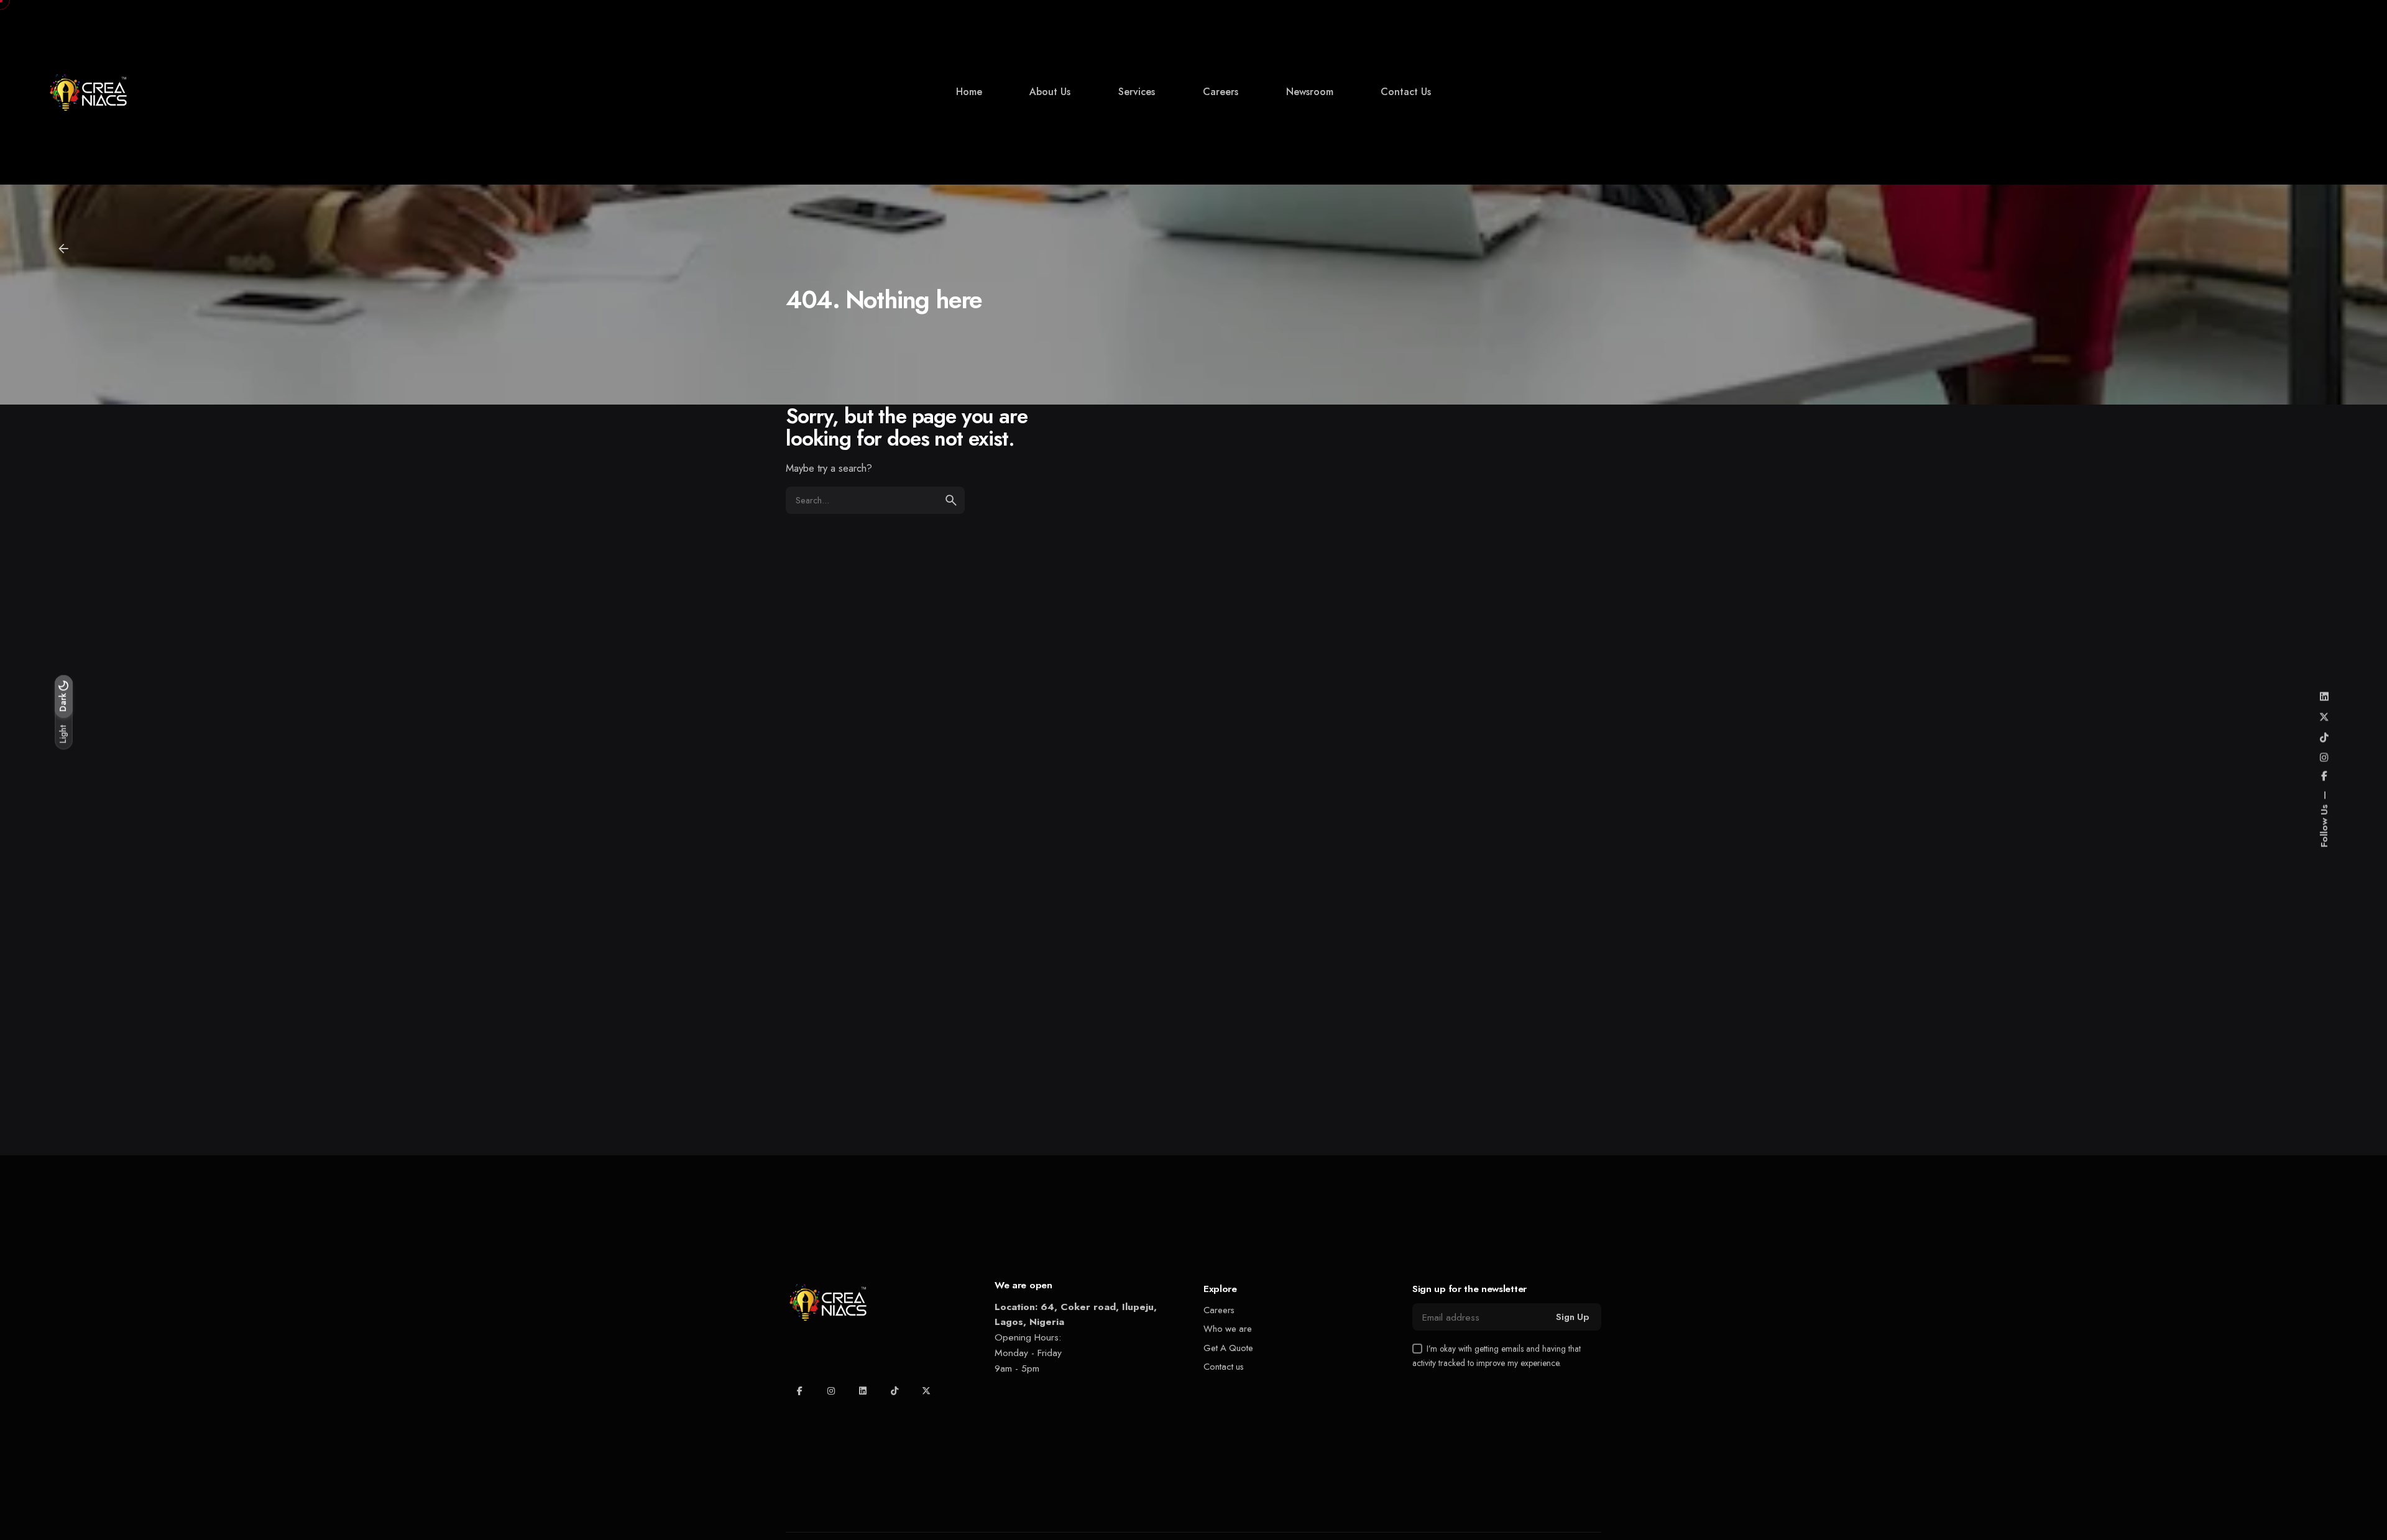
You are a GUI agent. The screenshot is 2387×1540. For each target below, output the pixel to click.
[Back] (63, 249)
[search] (951, 500)
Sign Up (1572, 1317)
